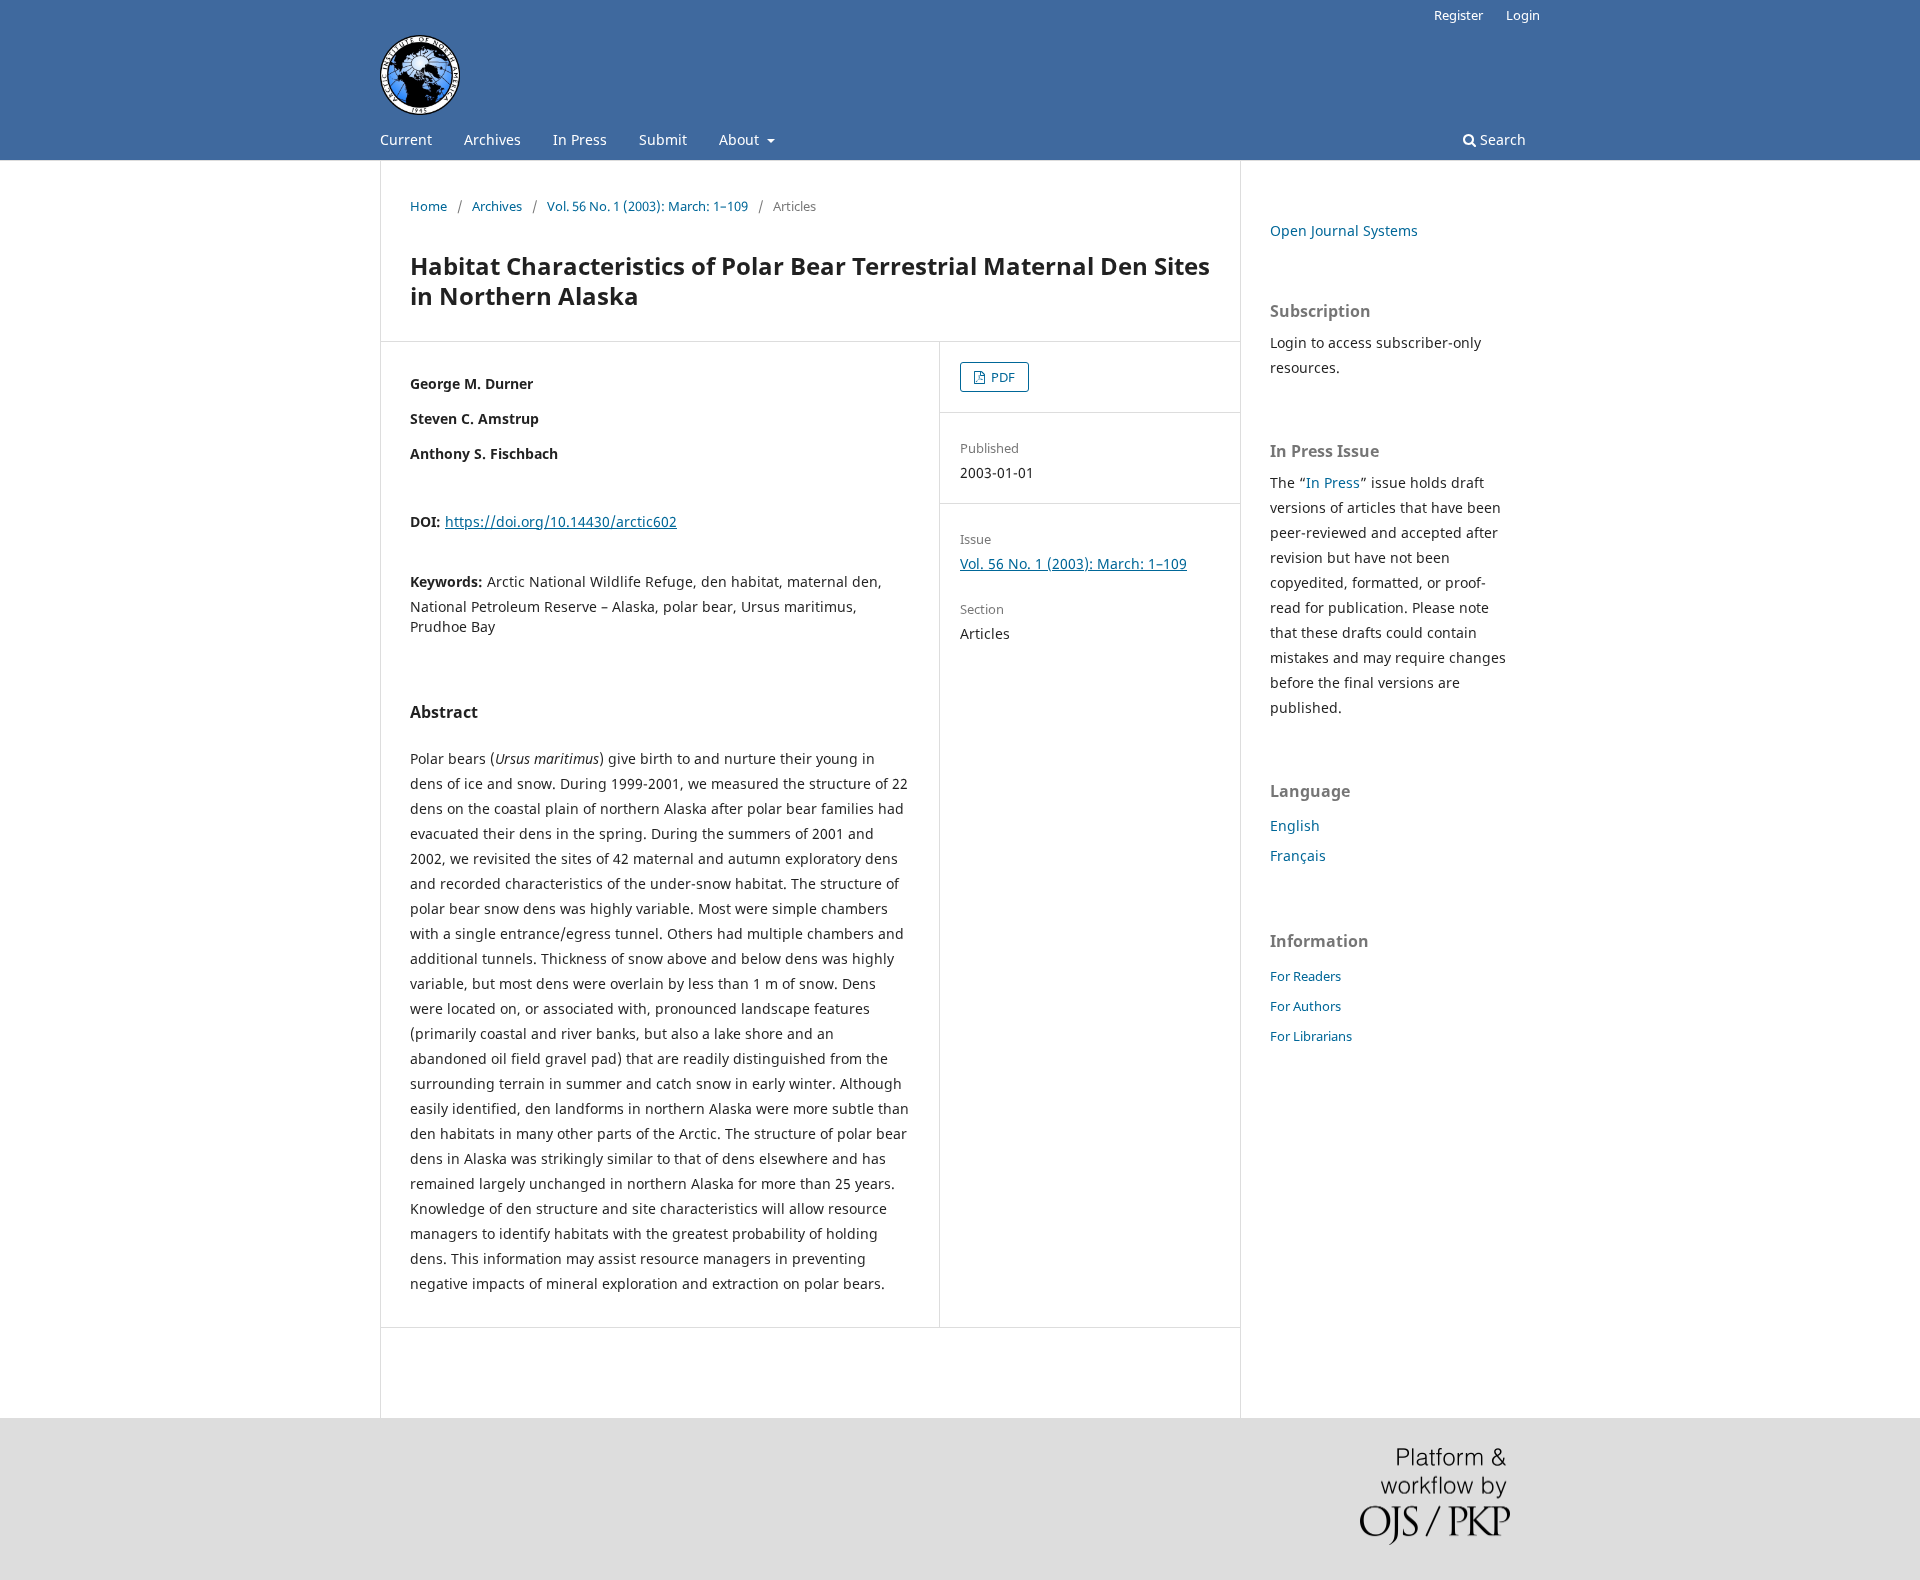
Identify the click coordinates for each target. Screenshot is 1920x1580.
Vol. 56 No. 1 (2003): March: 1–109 (647, 206)
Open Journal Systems (1344, 230)
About (741, 139)
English (1295, 825)
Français (1298, 855)
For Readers (1305, 976)
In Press (580, 139)
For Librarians (1311, 1036)
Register (1458, 15)
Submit (663, 139)
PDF (1001, 377)
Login (1523, 15)
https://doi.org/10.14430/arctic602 (561, 521)
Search (1501, 139)
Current (406, 139)
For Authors (1305, 1006)
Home (428, 206)
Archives (492, 139)
